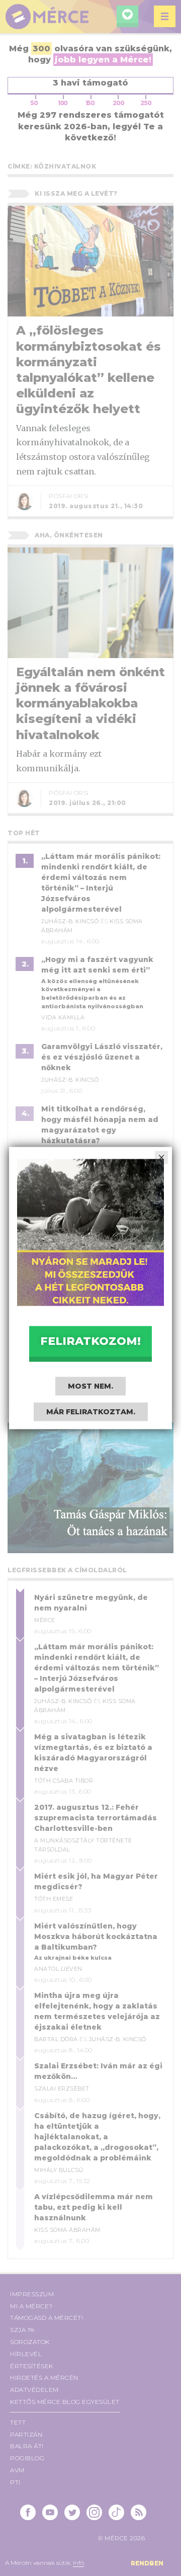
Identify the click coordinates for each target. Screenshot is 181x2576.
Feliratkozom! (90, 1341)
